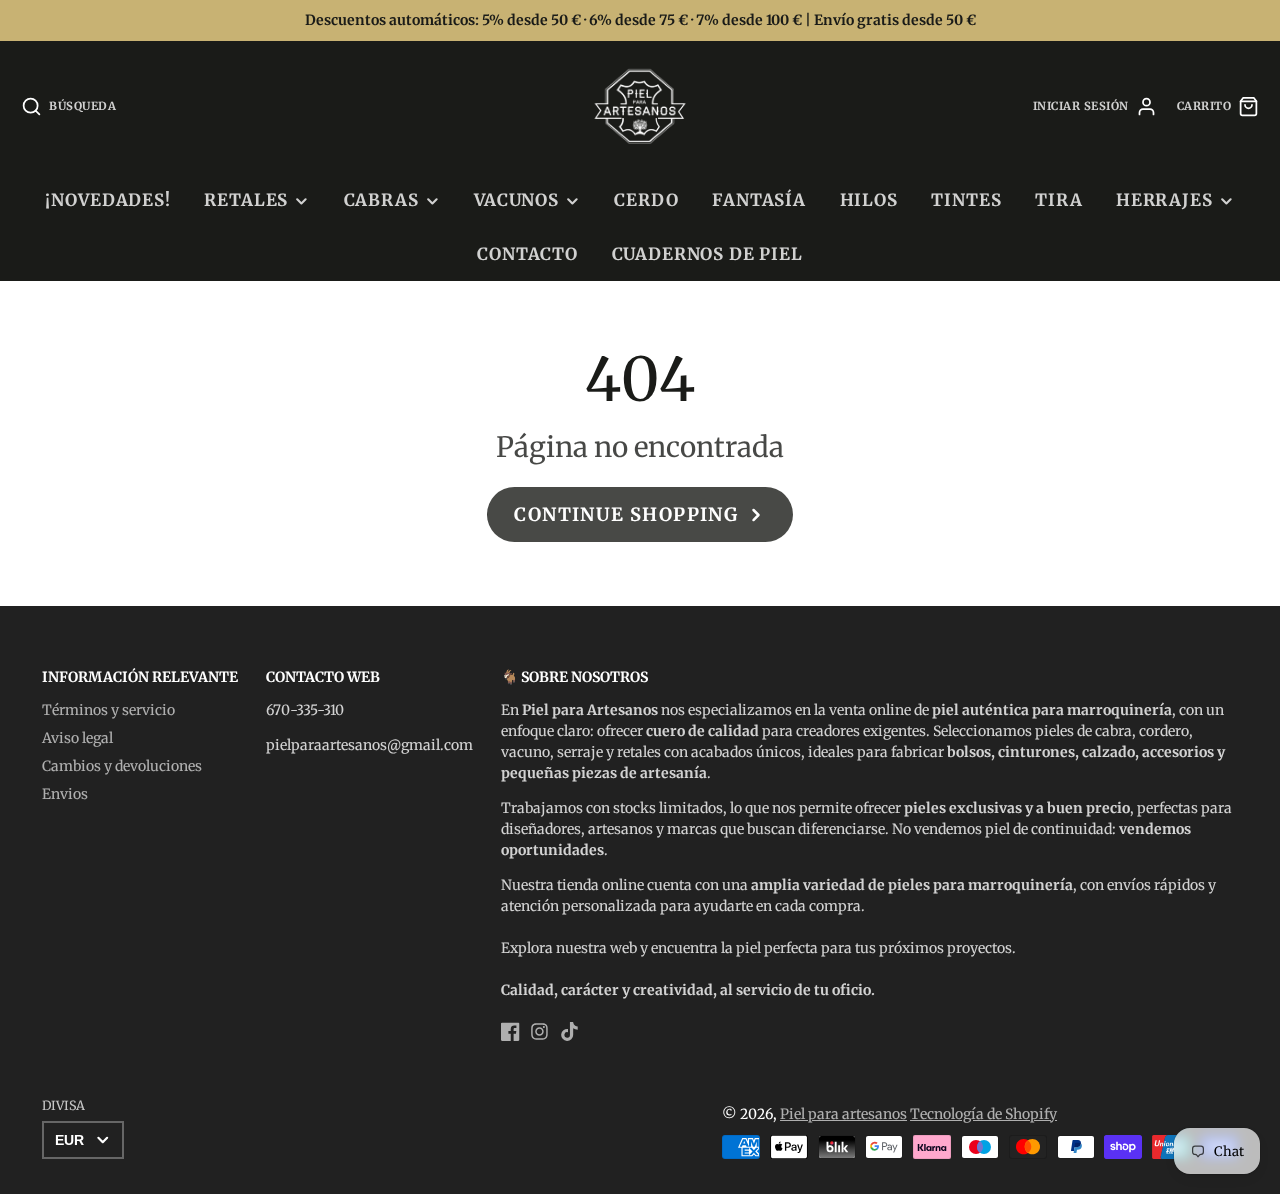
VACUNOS (516, 200)
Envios (65, 794)
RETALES (246, 200)
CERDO (646, 200)
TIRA (1058, 200)
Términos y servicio (108, 710)
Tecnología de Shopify (983, 1114)
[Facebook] (510, 1031)
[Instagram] (539, 1031)
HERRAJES (1164, 200)
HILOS (869, 200)
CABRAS (381, 200)
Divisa (63, 1105)
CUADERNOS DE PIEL (707, 254)
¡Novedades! (107, 200)
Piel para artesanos (843, 1114)
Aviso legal (77, 738)
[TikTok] (569, 1031)
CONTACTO (527, 254)
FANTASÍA (759, 200)
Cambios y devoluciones (122, 766)
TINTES (966, 200)
